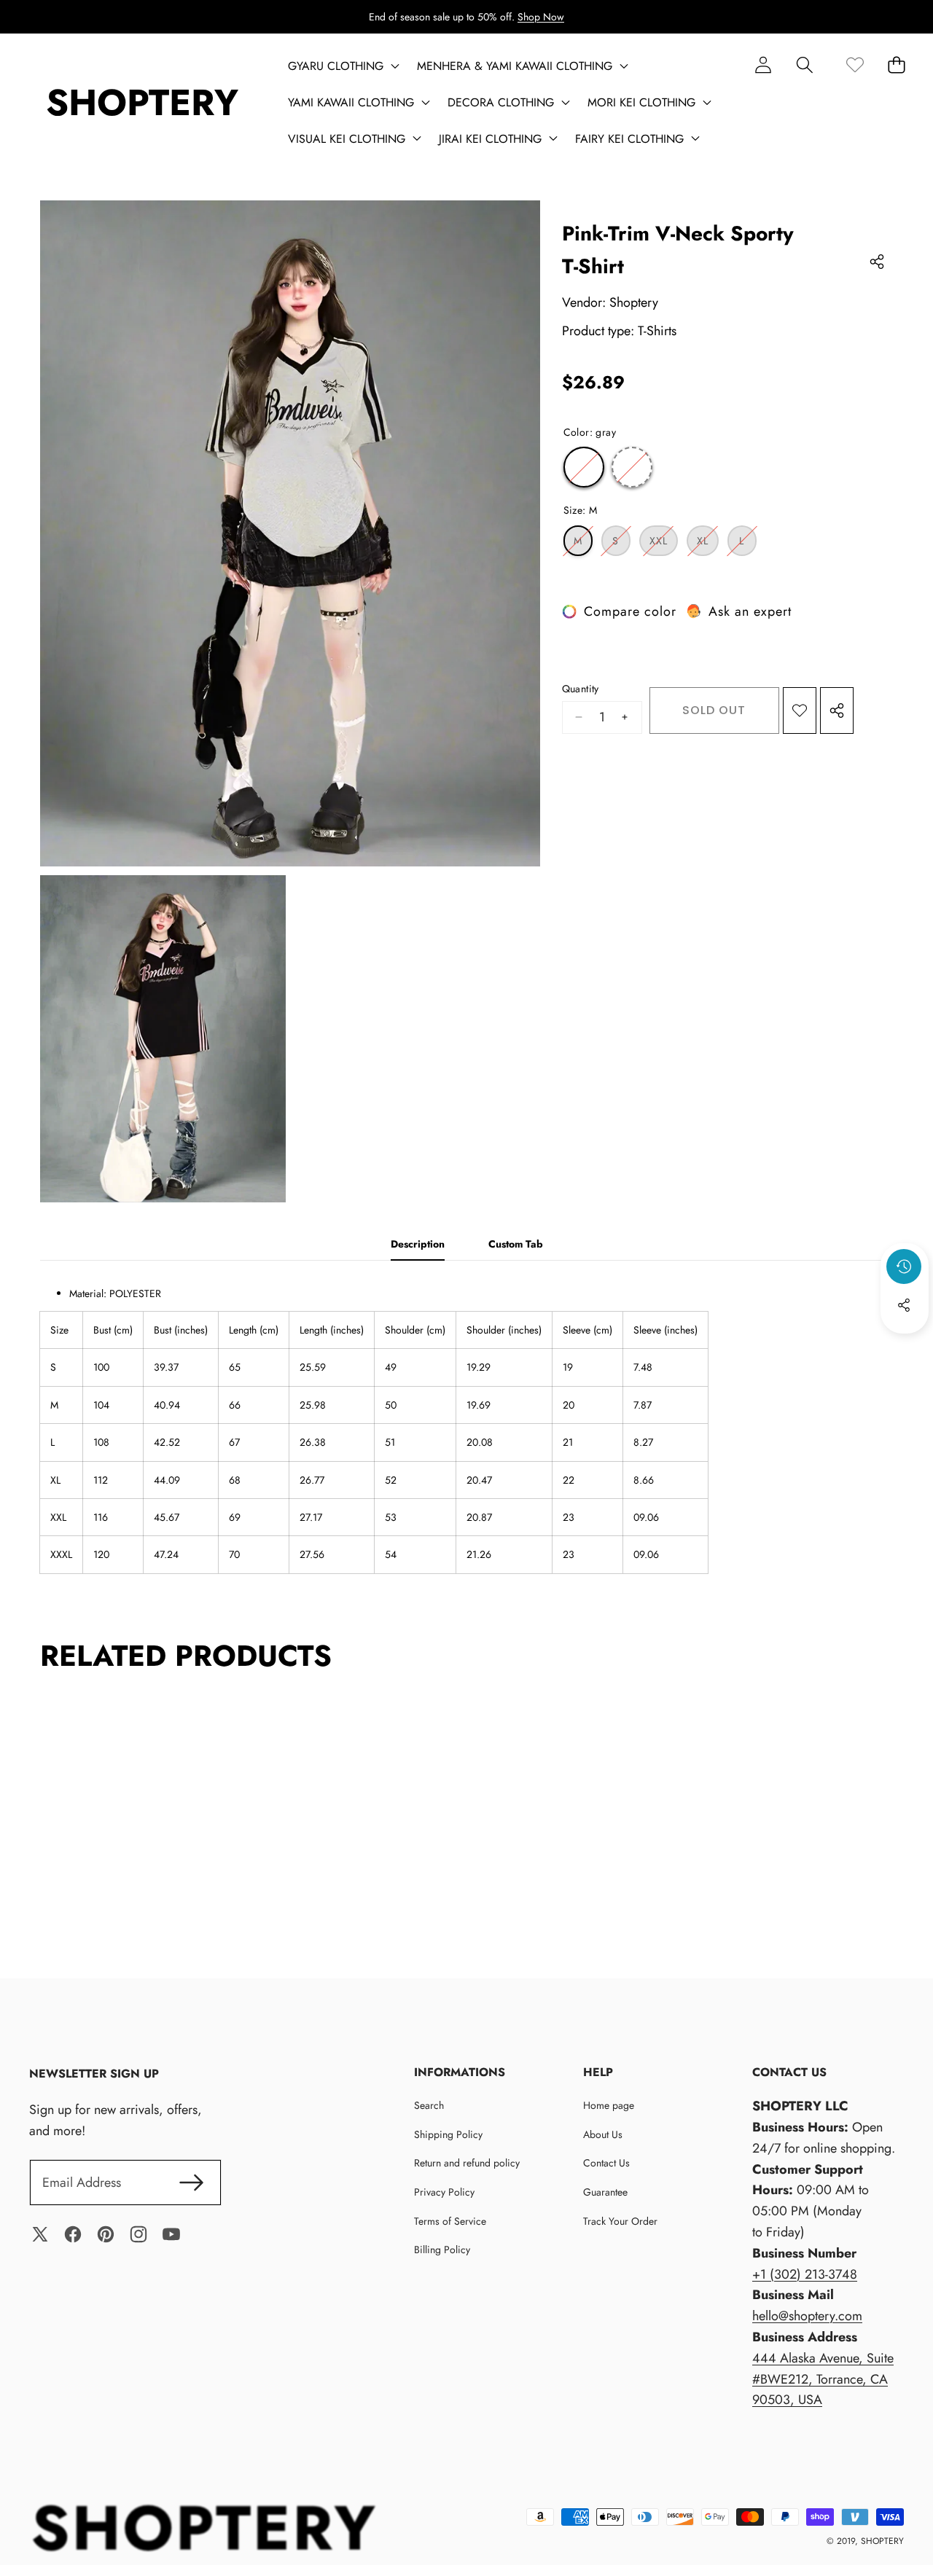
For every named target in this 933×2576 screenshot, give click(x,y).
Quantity (581, 689)
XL (708, 544)
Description (418, 1244)
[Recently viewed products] (904, 1267)
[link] (855, 64)
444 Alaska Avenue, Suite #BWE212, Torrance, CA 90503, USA (823, 2379)
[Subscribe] (191, 2183)
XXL (664, 544)
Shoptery (634, 302)
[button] (804, 64)
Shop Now (541, 17)
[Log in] (763, 64)
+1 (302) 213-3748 (805, 2274)
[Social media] (904, 1305)
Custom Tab (516, 1244)
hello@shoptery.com (807, 2316)
